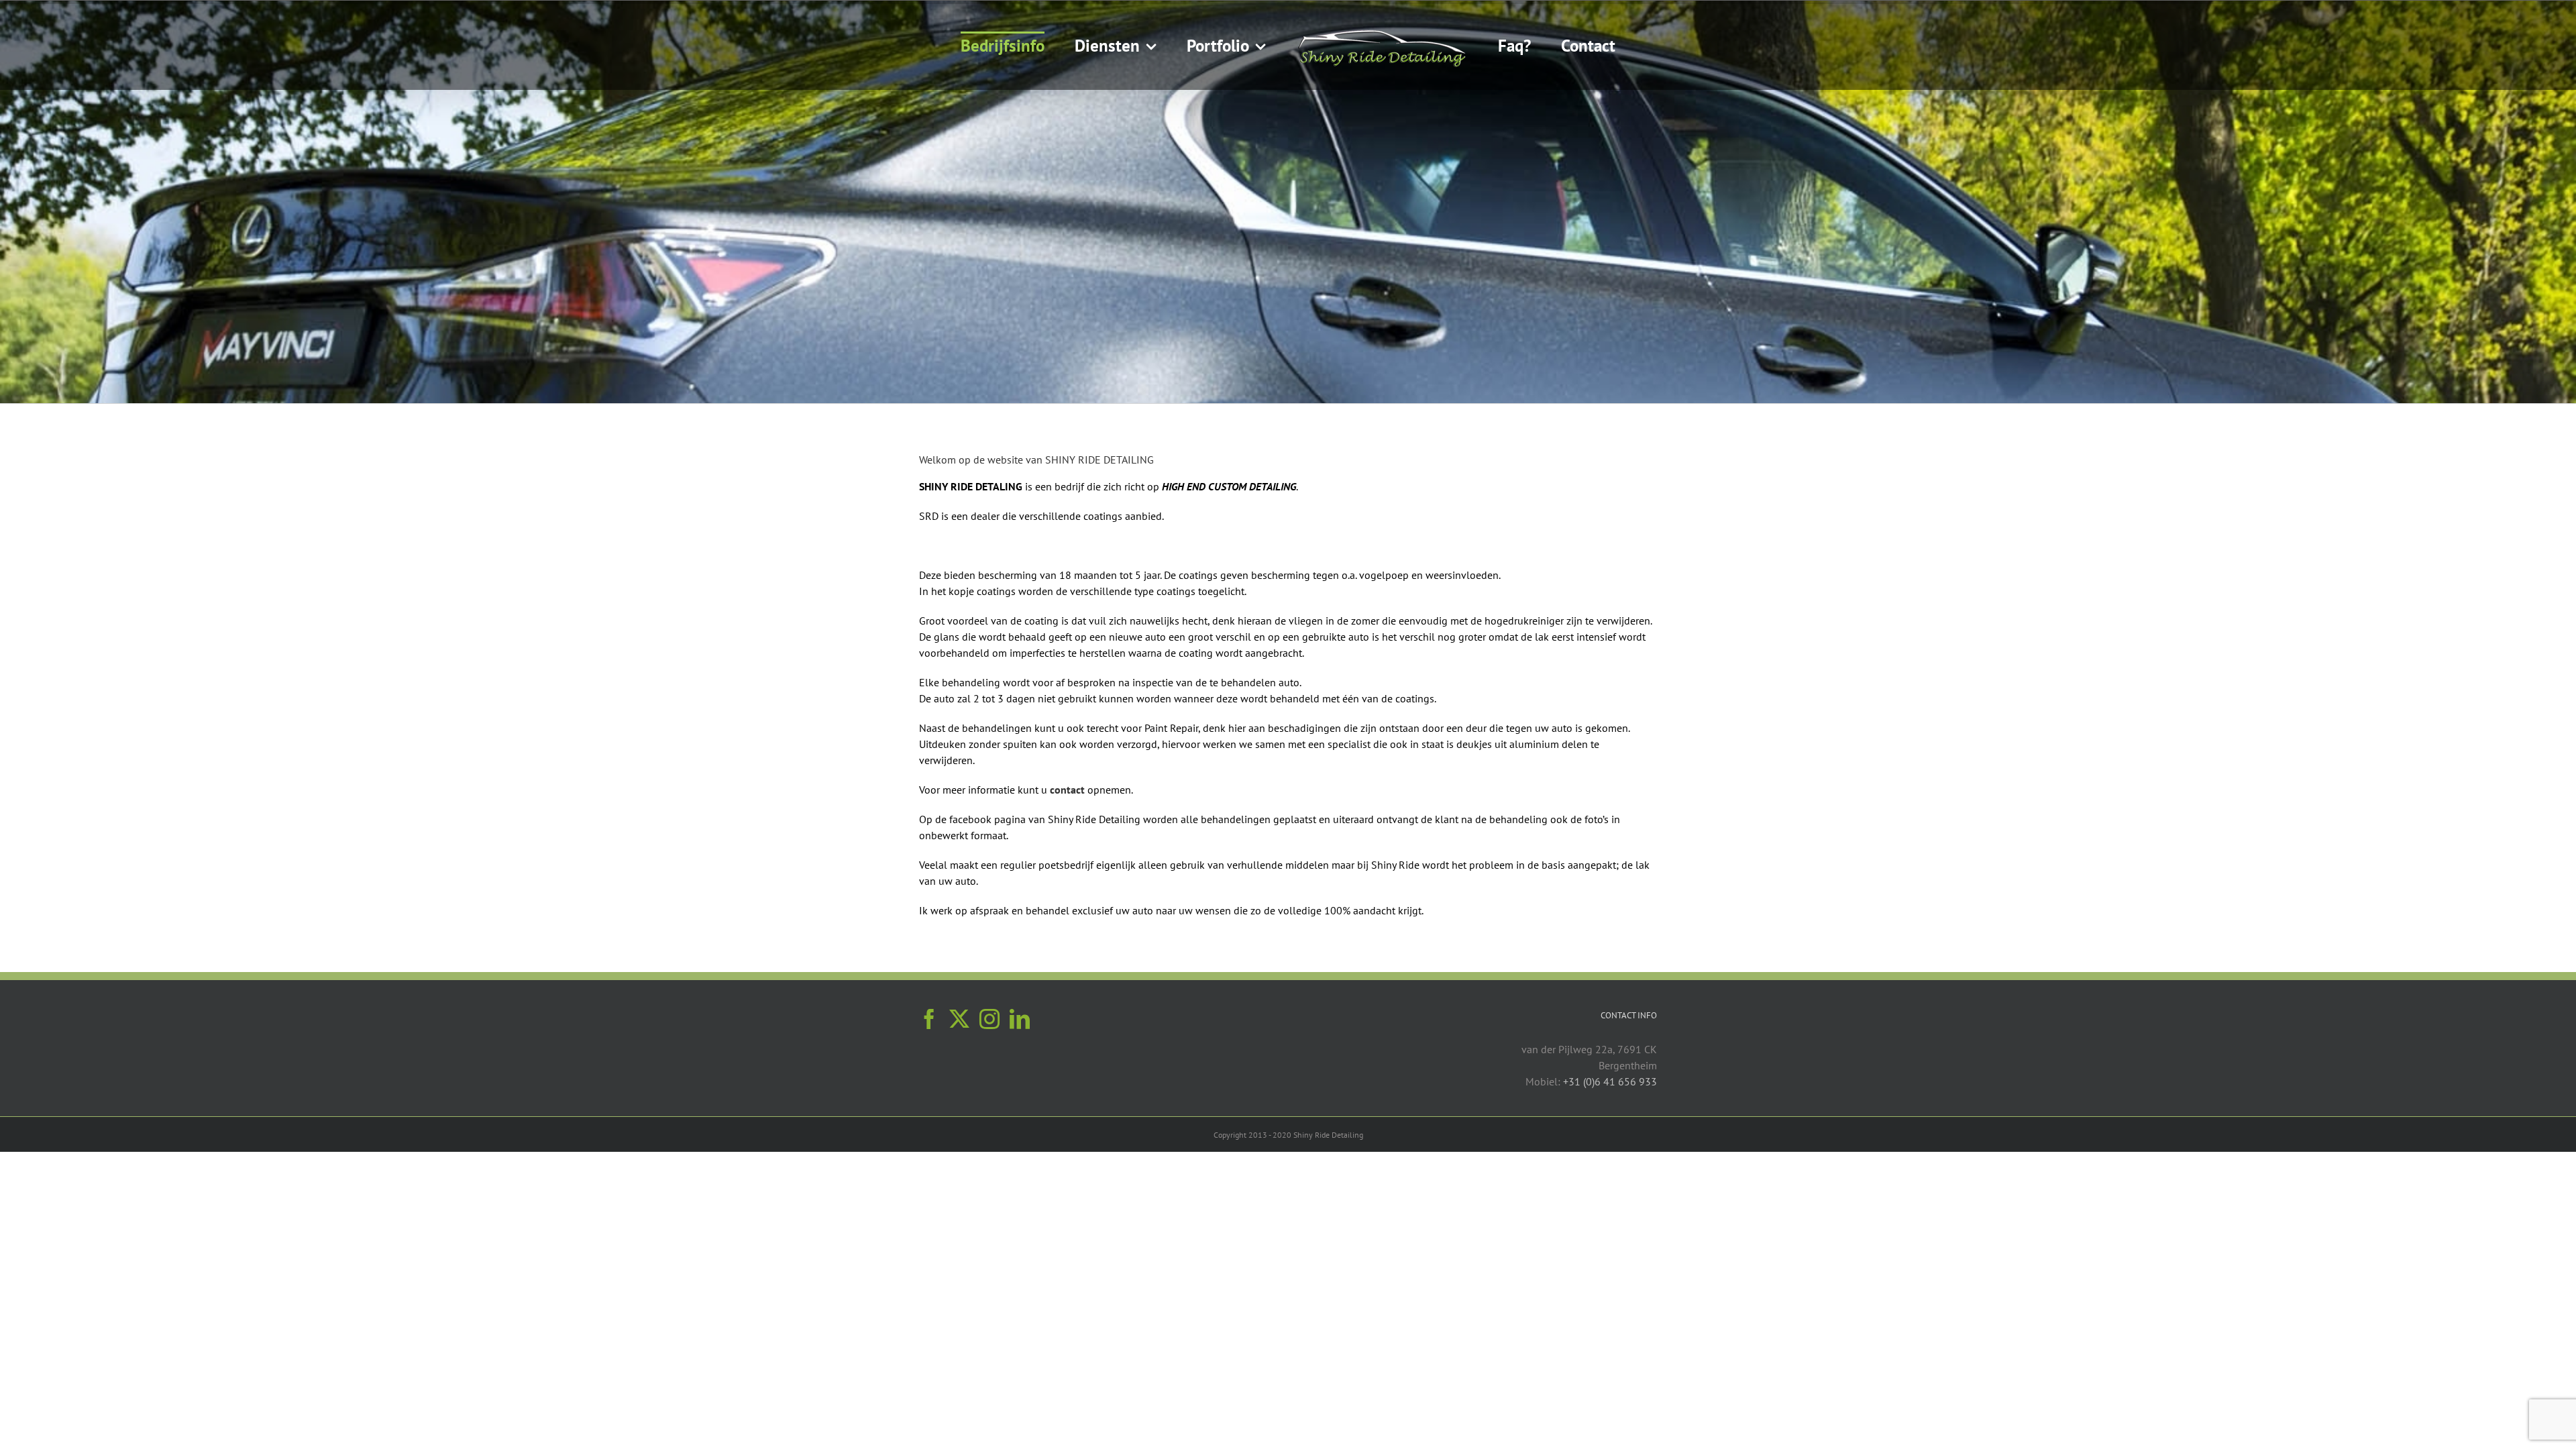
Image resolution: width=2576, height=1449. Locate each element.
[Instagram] (989, 1019)
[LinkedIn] (1020, 1019)
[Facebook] (929, 1019)
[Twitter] (959, 1019)
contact (1067, 790)
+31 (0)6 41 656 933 (1610, 1081)
